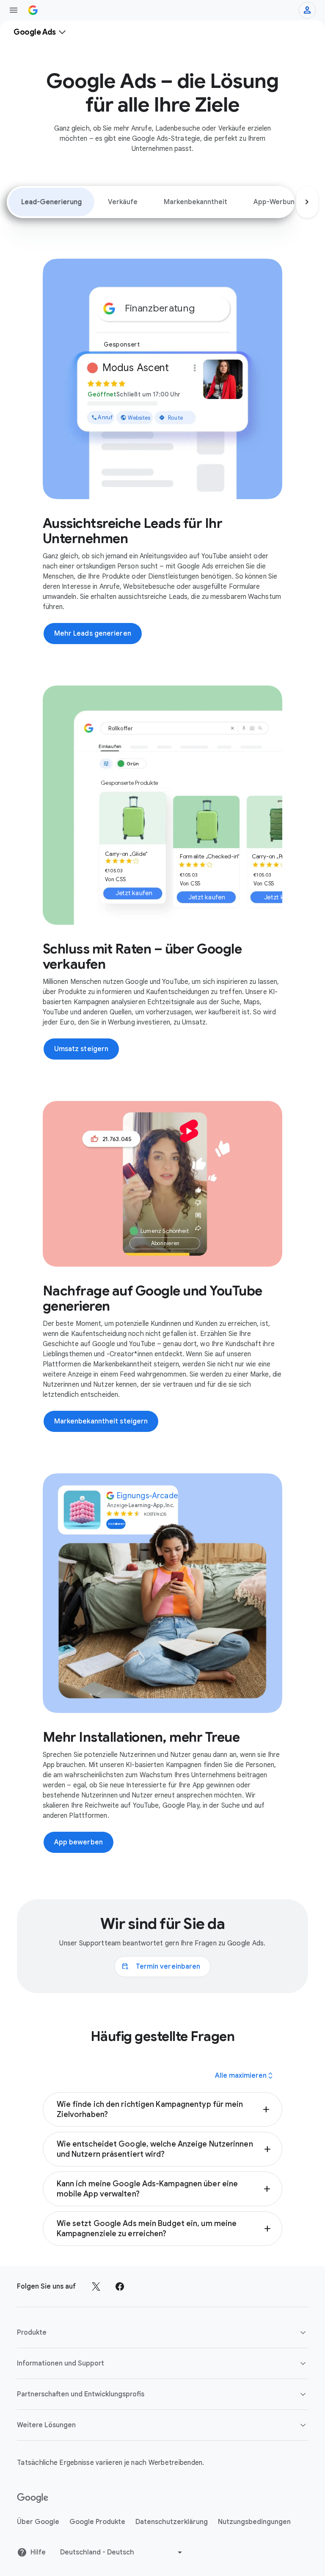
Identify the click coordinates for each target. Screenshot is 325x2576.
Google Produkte (97, 2522)
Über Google (38, 2522)
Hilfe (38, 2552)
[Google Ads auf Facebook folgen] (120, 2286)
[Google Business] (33, 10)
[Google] (33, 2498)
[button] (163, 2109)
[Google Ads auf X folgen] (96, 2286)
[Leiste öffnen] (14, 10)
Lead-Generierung (51, 202)
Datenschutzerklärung (172, 2522)
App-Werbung (276, 202)
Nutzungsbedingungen (254, 2522)
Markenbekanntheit (196, 202)
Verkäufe (123, 202)
